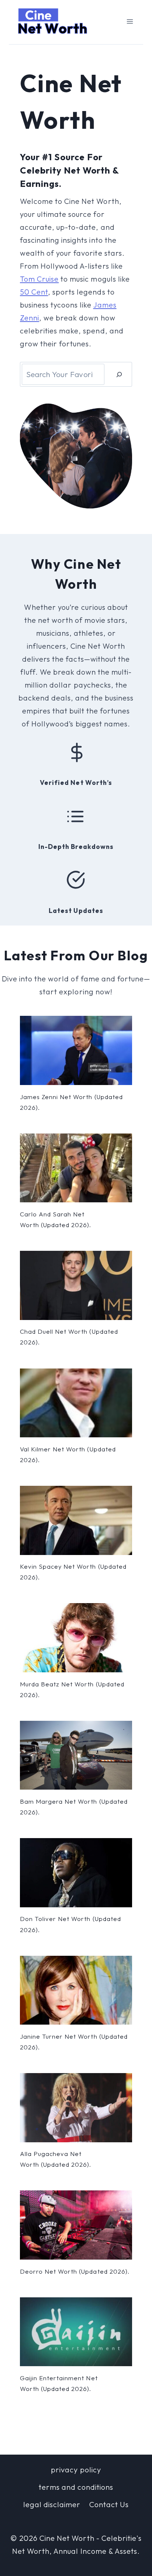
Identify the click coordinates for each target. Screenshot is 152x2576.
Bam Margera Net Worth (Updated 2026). (74, 1807)
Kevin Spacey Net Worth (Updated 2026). (73, 1572)
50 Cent (34, 292)
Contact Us (109, 2504)
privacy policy (76, 2470)
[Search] (119, 374)
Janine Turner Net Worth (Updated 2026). (74, 2042)
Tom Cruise (39, 279)
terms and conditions (76, 2487)
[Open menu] (130, 21)
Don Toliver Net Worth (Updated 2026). (70, 1924)
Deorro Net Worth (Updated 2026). (75, 2271)
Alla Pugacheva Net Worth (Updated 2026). (56, 2159)
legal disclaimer (52, 2504)
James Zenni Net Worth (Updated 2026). (71, 1102)
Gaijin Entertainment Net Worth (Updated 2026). (59, 2383)
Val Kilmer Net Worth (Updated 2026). (68, 1454)
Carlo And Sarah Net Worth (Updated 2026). (56, 1219)
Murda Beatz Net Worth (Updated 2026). (72, 1689)
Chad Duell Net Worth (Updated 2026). (69, 1337)
